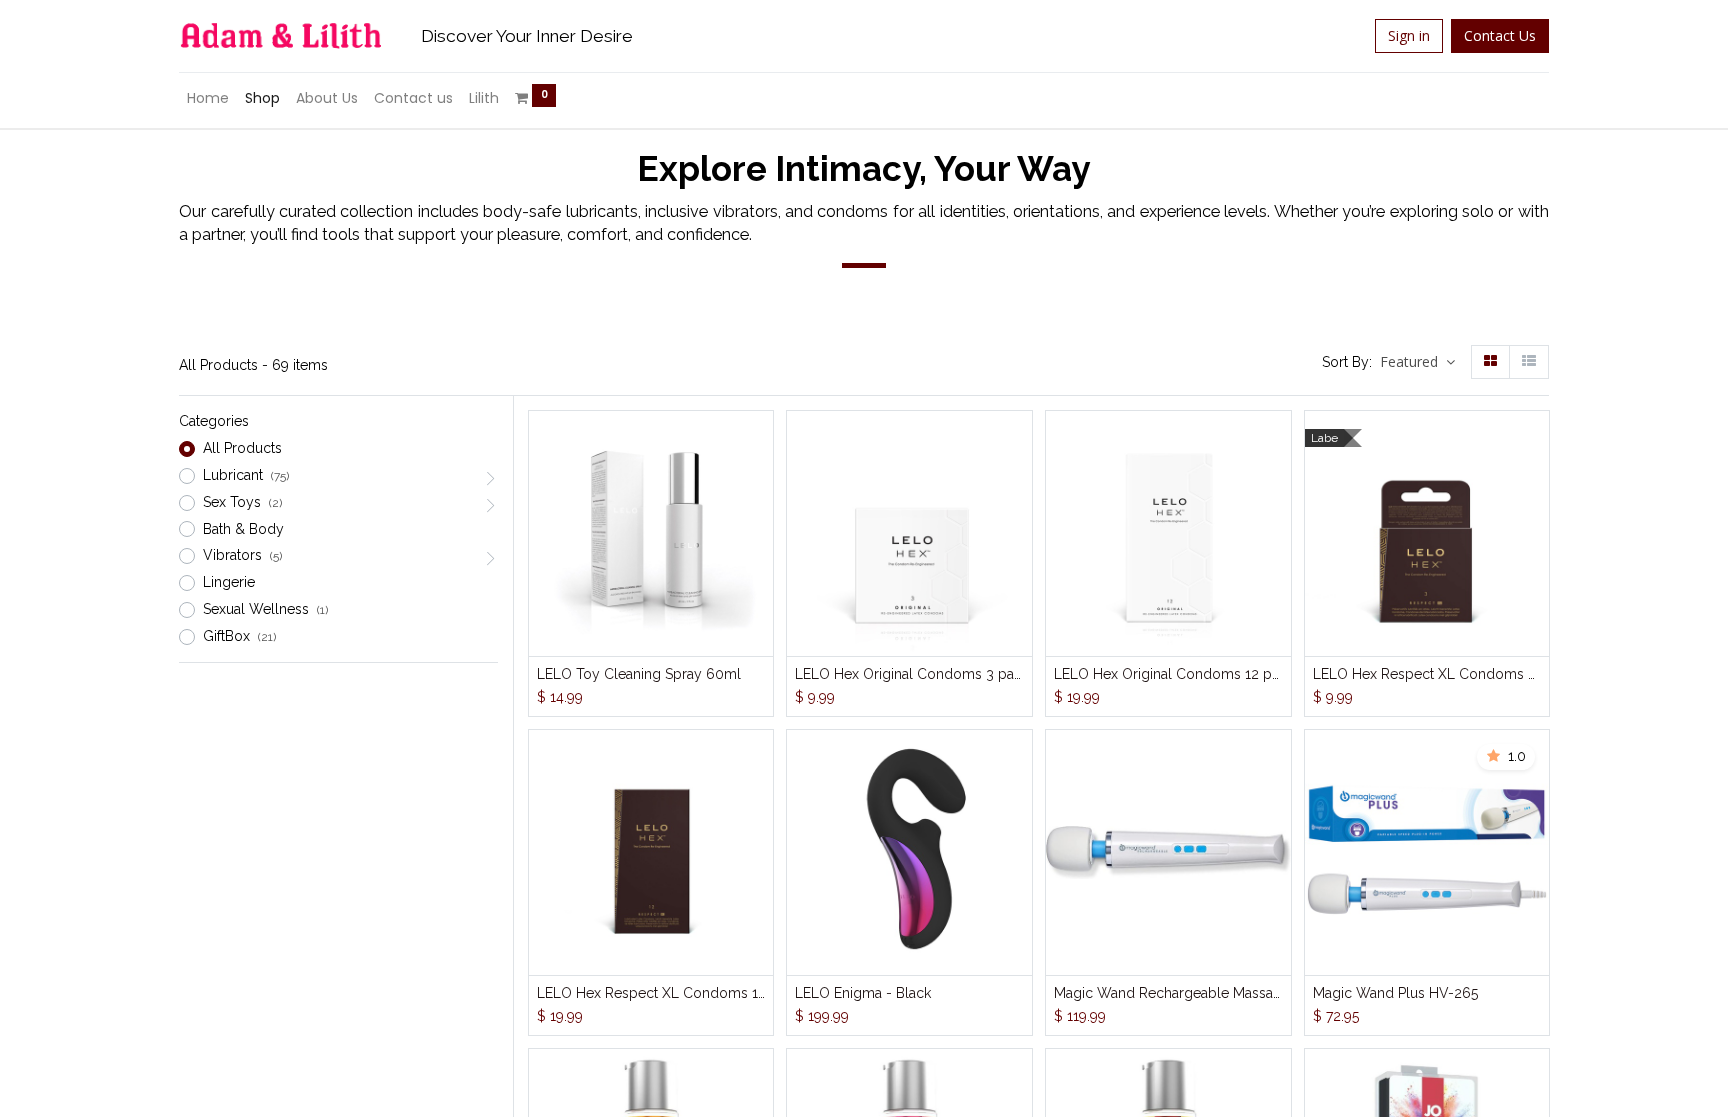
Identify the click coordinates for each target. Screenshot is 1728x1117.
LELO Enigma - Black (863, 993)
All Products (242, 448)
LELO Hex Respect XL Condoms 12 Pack (651, 993)
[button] (1417, 362)
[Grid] (1490, 362)
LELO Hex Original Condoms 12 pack (1168, 674)
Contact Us (1500, 35)
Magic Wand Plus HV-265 (1395, 993)
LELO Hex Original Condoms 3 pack (909, 674)
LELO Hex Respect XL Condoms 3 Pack (1427, 674)
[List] (1529, 362)
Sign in (1409, 35)
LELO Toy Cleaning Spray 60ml (639, 674)
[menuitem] (208, 99)
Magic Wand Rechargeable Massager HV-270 (1168, 993)
